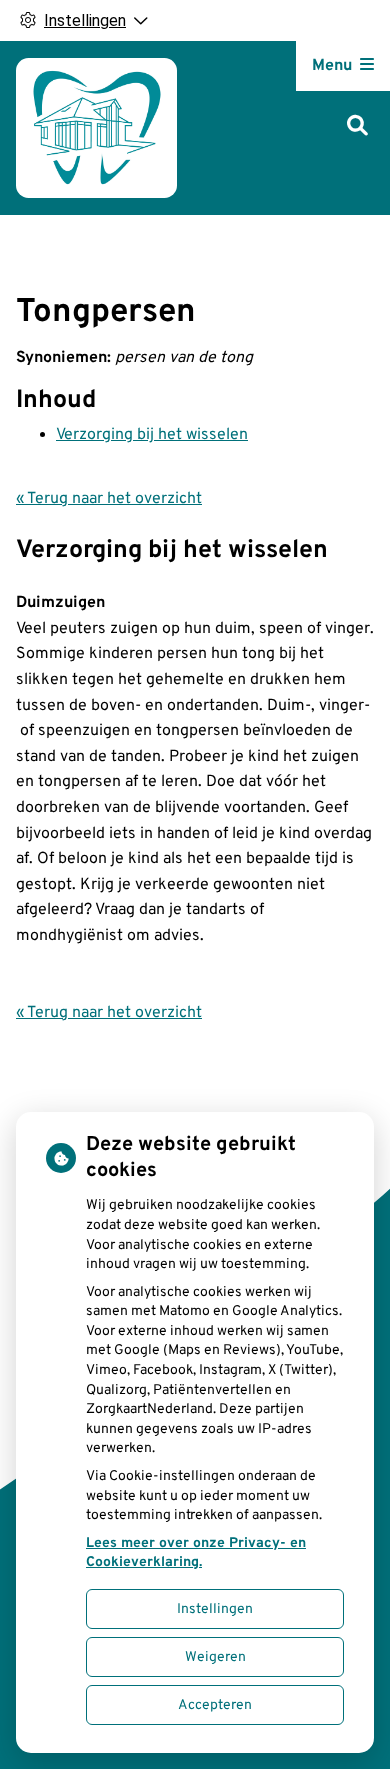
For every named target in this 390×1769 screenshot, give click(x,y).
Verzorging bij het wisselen (152, 435)
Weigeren (215, 1657)
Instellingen (215, 1609)
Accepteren (215, 1705)
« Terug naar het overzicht (109, 499)
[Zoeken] (357, 127)
